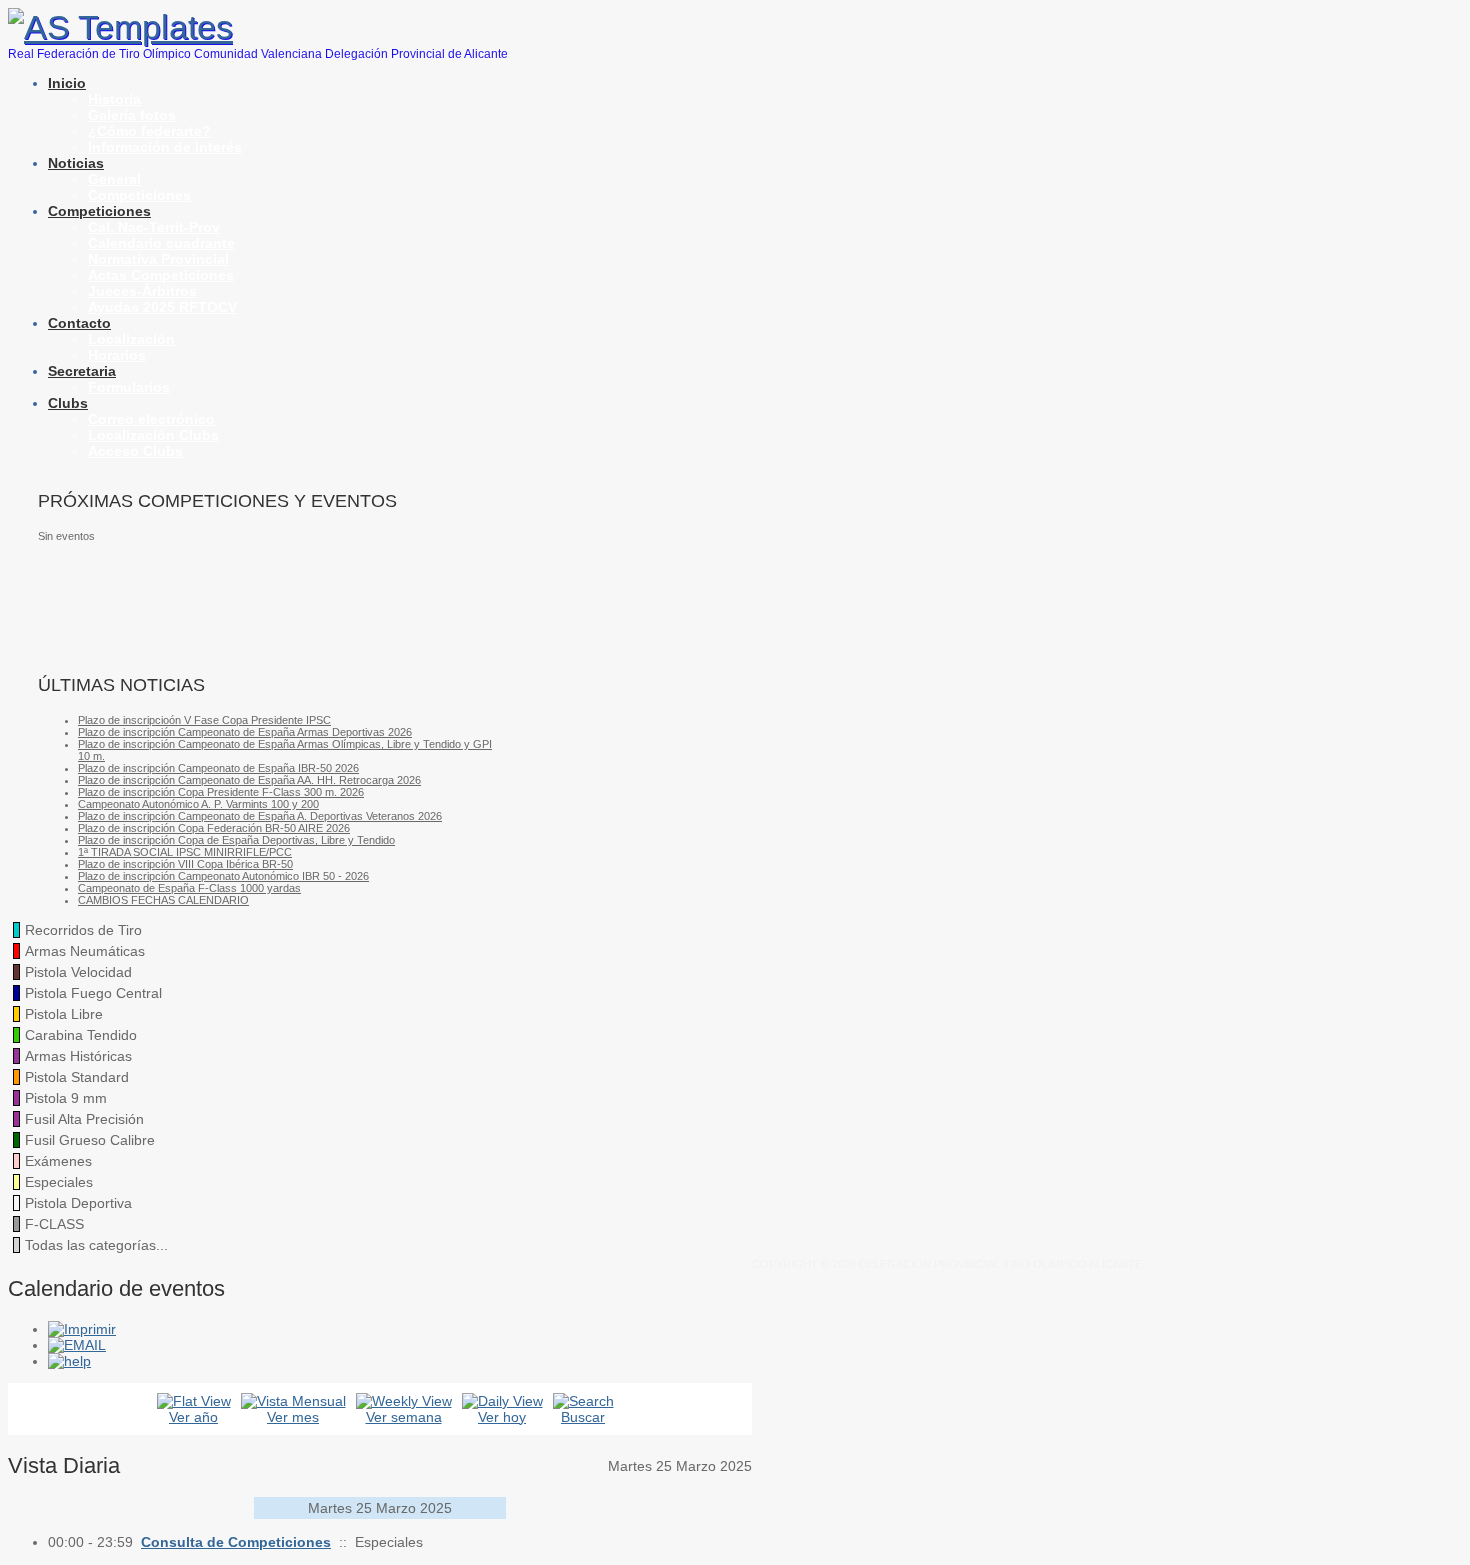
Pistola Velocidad (78, 972)
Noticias (76, 163)
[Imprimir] (82, 1329)
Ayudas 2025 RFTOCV (162, 307)
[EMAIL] (77, 1345)
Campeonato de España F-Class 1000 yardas (189, 888)
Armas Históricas (78, 1056)
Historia (114, 99)
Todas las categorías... (96, 1245)
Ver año (193, 1417)
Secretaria (82, 371)
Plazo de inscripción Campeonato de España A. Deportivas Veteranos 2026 (260, 816)
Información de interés (165, 147)
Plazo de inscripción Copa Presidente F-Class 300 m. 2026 (221, 792)
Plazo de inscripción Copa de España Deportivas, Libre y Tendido (236, 840)
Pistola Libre (64, 1014)
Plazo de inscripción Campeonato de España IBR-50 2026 (218, 768)
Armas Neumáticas (85, 951)
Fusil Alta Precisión (84, 1119)
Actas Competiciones (161, 275)
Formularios (129, 387)
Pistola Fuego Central (93, 993)
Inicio (67, 83)
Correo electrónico (151, 419)
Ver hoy (502, 1417)
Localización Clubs (153, 435)
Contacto (79, 323)
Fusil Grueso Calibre (90, 1140)
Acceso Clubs (135, 451)
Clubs (68, 403)
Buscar (583, 1417)
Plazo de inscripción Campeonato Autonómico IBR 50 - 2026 (223, 876)
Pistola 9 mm (66, 1098)
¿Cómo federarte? (149, 131)
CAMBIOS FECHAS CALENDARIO (163, 900)
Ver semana (404, 1417)
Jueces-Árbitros (142, 291)
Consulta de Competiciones (236, 1542)
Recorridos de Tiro (83, 930)
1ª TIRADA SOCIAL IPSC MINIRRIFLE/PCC (185, 852)
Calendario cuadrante (161, 243)
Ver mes (293, 1417)
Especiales (59, 1182)
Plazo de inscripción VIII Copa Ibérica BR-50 (185, 864)
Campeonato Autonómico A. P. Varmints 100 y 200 (198, 804)
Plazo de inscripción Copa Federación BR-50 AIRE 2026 (214, 828)
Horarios (117, 355)
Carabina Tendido (81, 1035)
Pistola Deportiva (78, 1203)
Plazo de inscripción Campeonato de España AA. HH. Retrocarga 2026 (249, 780)
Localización (131, 339)
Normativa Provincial (158, 259)
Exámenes (58, 1161)
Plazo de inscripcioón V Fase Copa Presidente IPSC (204, 720)
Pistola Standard (77, 1077)
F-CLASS (54, 1224)
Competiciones (139, 195)
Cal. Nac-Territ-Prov (154, 227)
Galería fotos (132, 115)
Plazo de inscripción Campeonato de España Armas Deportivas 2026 (245, 732)
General (114, 179)
